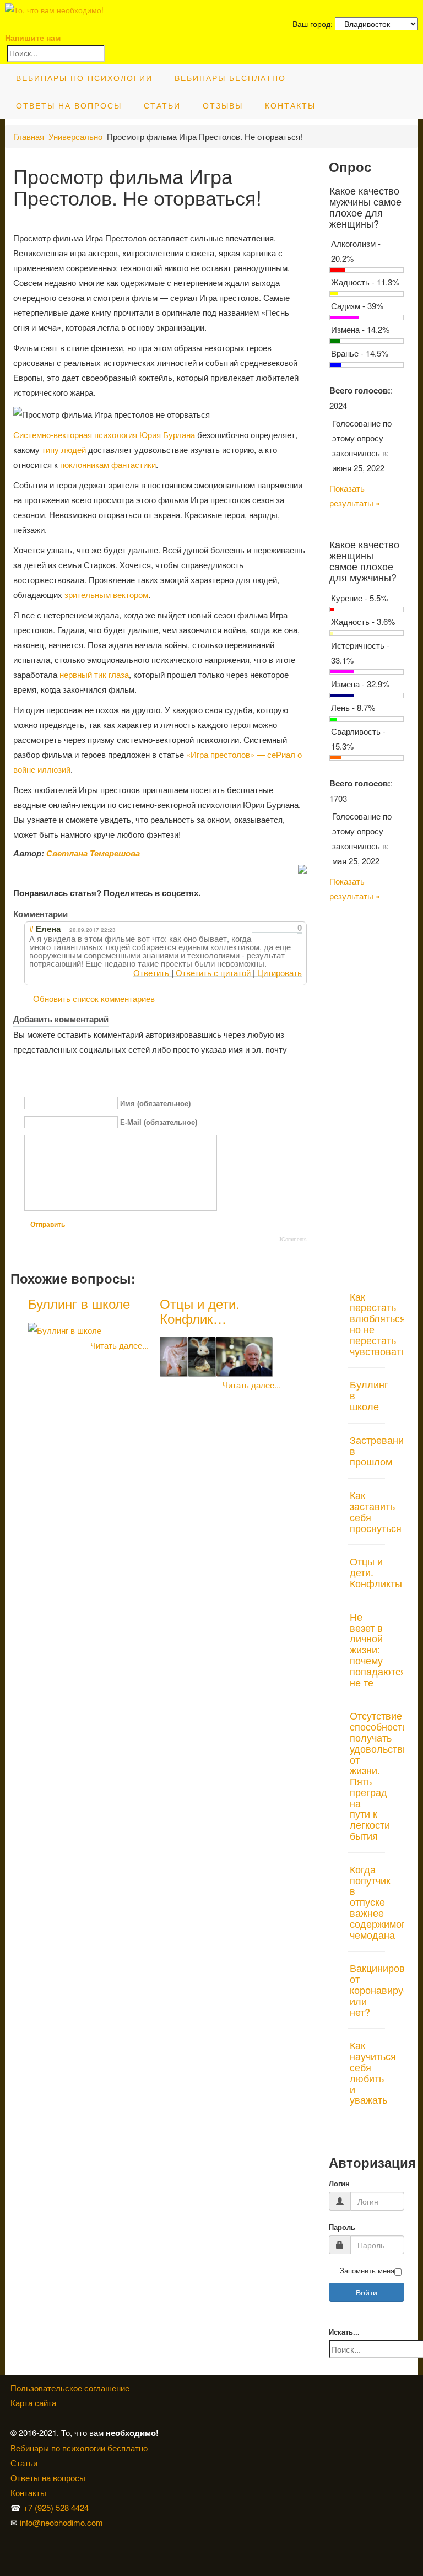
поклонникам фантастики (108, 464)
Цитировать (280, 972)
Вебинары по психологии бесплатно (79, 2448)
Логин (339, 2184)
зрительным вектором (106, 594)
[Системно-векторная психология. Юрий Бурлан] (14, 2537)
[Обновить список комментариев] (76, 914)
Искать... (344, 2332)
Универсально (75, 136)
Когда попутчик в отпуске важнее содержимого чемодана (380, 1902)
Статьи (162, 105)
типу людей (64, 449)
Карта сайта (33, 2403)
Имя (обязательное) (155, 1104)
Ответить (151, 972)
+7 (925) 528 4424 (56, 2507)
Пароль (342, 2227)
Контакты (290, 105)
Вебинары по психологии (84, 78)
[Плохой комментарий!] (266, 928)
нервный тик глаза (94, 674)
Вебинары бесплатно (230, 78)
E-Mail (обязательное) (159, 1123)
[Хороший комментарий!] (256, 928)
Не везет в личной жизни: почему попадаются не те (378, 1649)
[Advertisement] (367, 1091)
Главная (29, 136)
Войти (367, 2292)
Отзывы (223, 105)
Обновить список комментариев (94, 998)
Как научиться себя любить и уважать (373, 2072)
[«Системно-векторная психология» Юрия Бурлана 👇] (14, 2552)
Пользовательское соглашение (70, 2388)
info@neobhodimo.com (61, 2522)
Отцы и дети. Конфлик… (200, 1310)
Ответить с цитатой (213, 972)
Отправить (48, 1225)
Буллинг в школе (79, 1303)
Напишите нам (33, 37)
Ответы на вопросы (69, 105)
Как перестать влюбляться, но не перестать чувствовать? (381, 1324)
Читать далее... (120, 1345)
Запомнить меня (367, 2271)
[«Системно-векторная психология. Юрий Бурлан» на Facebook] (12, 2552)
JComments (293, 1240)
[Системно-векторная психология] (12, 2537)
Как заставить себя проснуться (376, 1511)
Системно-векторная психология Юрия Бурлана (104, 435)
